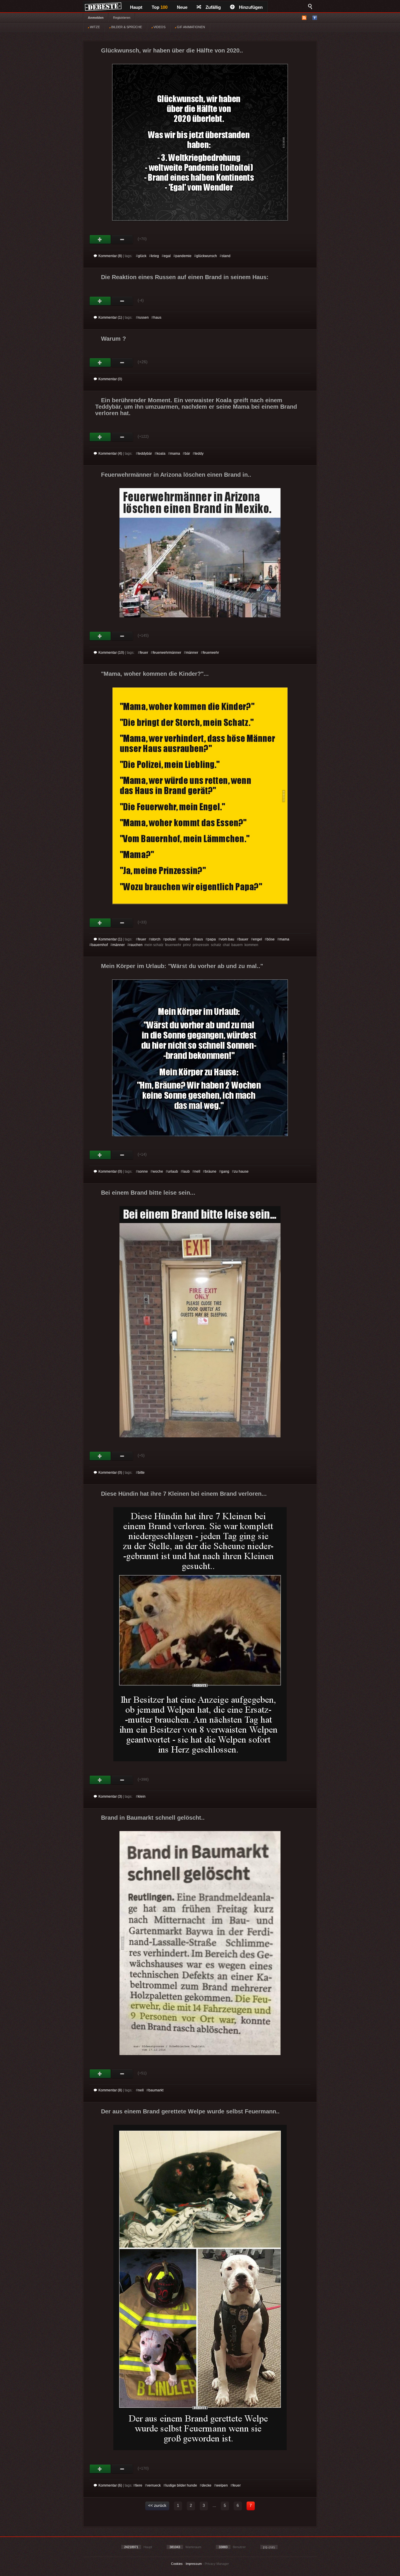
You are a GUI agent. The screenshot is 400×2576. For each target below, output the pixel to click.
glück (142, 256)
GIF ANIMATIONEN (190, 27)
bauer (244, 939)
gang (225, 1171)
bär (187, 454)
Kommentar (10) (111, 653)
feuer (144, 653)
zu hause (241, 1171)
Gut (100, 240)
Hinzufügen (251, 7)
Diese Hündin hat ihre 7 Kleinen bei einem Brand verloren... (184, 1494)
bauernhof (100, 945)
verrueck (154, 2485)
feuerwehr (211, 653)
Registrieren (122, 18)
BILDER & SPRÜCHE (126, 27)
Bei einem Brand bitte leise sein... (148, 1193)
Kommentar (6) (110, 2485)
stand (226, 256)
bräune (211, 1171)
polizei (170, 939)
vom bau (227, 939)
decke (207, 2485)
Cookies (177, 2564)
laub (186, 1171)
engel (258, 939)
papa (212, 939)
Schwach (122, 240)
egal (167, 256)
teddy (199, 454)
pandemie (183, 256)
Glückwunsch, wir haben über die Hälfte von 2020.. (172, 50)
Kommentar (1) (110, 317)
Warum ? (113, 339)
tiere (139, 2485)
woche (158, 1171)
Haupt (136, 7)
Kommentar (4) (110, 454)
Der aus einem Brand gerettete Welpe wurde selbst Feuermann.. (190, 2111)
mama (175, 454)
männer (192, 653)
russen (143, 317)
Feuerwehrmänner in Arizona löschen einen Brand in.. (176, 475)
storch (156, 939)
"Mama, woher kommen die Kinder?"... (155, 674)
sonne (143, 1171)
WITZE (94, 27)
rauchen (136, 945)
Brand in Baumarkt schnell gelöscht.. (153, 1818)
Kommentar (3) (110, 1796)
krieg (155, 256)
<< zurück (157, 2505)
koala (161, 454)
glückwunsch (207, 256)
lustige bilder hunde (181, 2485)
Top (160, 7)
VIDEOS (159, 27)
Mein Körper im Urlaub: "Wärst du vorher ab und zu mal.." (182, 966)
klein (142, 1796)
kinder (185, 939)
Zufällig (213, 7)
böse (271, 939)
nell (197, 1171)
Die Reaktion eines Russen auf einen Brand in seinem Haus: (185, 277)
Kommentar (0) (110, 379)
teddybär (145, 454)
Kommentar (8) (110, 256)
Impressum (194, 2564)
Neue (182, 7)
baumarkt (156, 2090)
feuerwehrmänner (167, 653)
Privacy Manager (217, 2564)
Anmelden (96, 18)
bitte (141, 1473)
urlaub (173, 1171)
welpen (222, 2485)
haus (157, 317)
